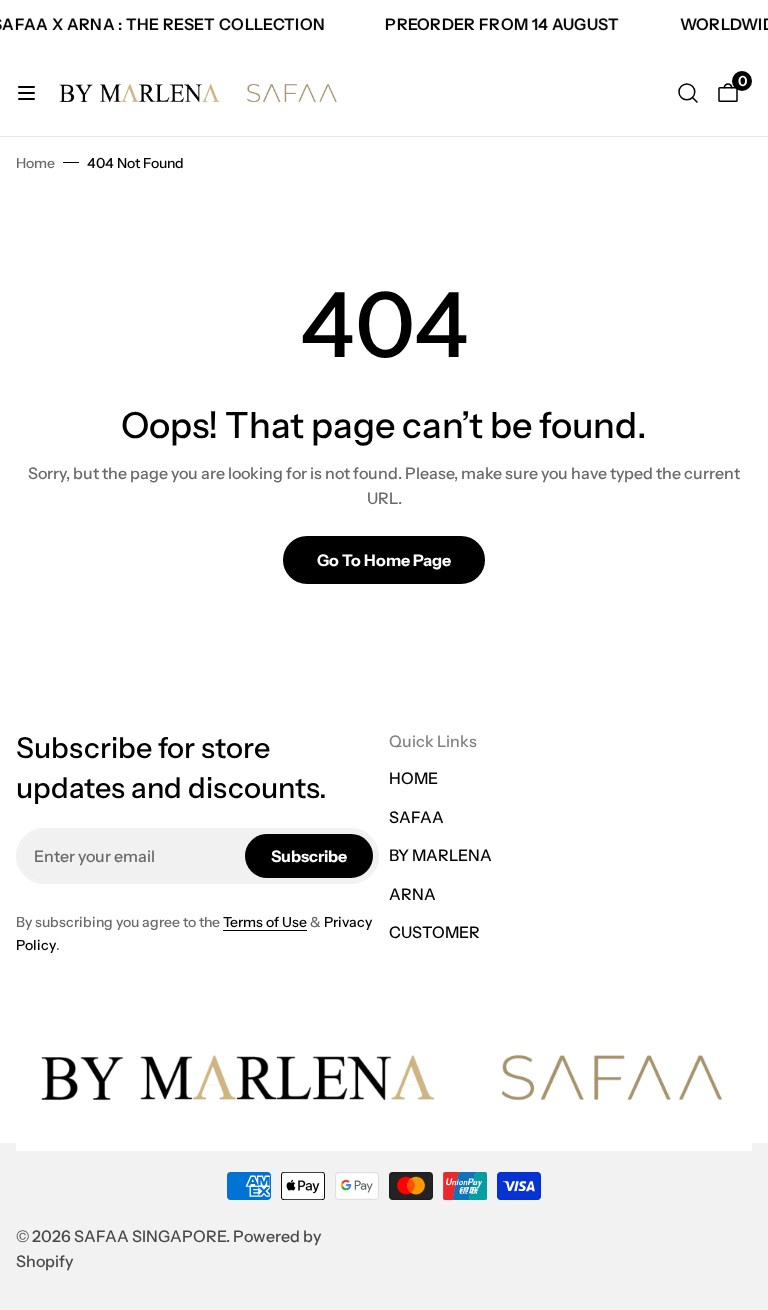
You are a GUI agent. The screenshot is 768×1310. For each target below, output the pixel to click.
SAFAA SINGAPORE (150, 1236)
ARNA (412, 894)
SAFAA (416, 817)
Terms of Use (265, 922)
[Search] (688, 93)
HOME (413, 778)
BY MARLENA (440, 855)
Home (35, 163)
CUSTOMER (434, 932)
